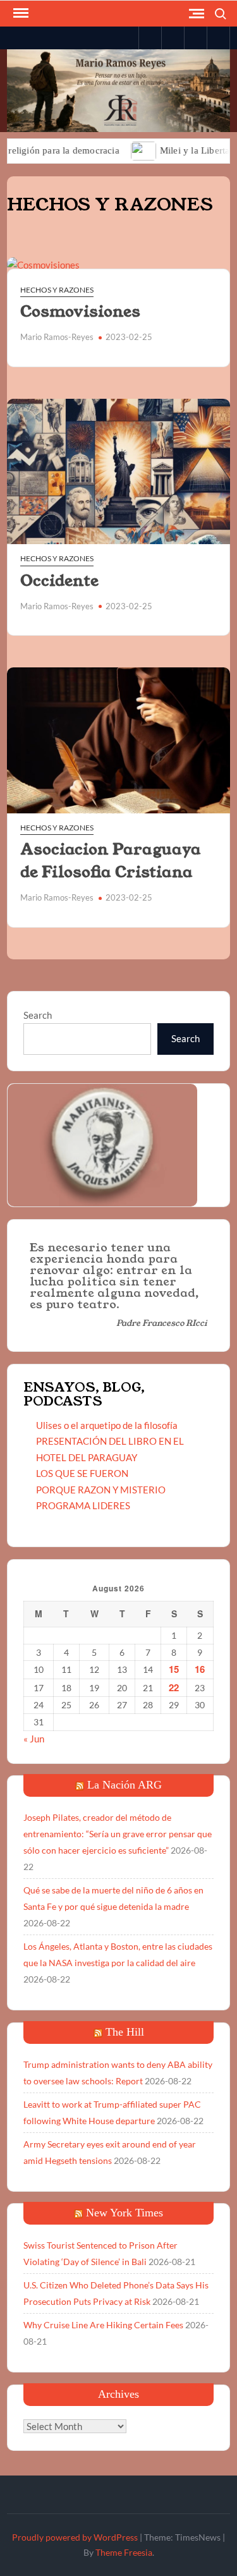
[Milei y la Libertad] (120, 150)
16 (200, 1669)
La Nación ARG (125, 1785)
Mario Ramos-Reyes (57, 337)
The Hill (125, 2032)
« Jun (34, 1739)
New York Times (125, 2213)
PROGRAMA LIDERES (83, 1505)
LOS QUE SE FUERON (82, 1473)
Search (38, 1015)
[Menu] (20, 13)
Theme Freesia (124, 2552)
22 (174, 1687)
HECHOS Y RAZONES (57, 290)
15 (174, 1669)
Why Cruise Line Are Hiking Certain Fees (103, 2325)
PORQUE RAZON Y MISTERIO (101, 1490)
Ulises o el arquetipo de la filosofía (107, 1425)
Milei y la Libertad (173, 150)
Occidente (59, 581)
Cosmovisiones (80, 312)
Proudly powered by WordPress (75, 2537)
